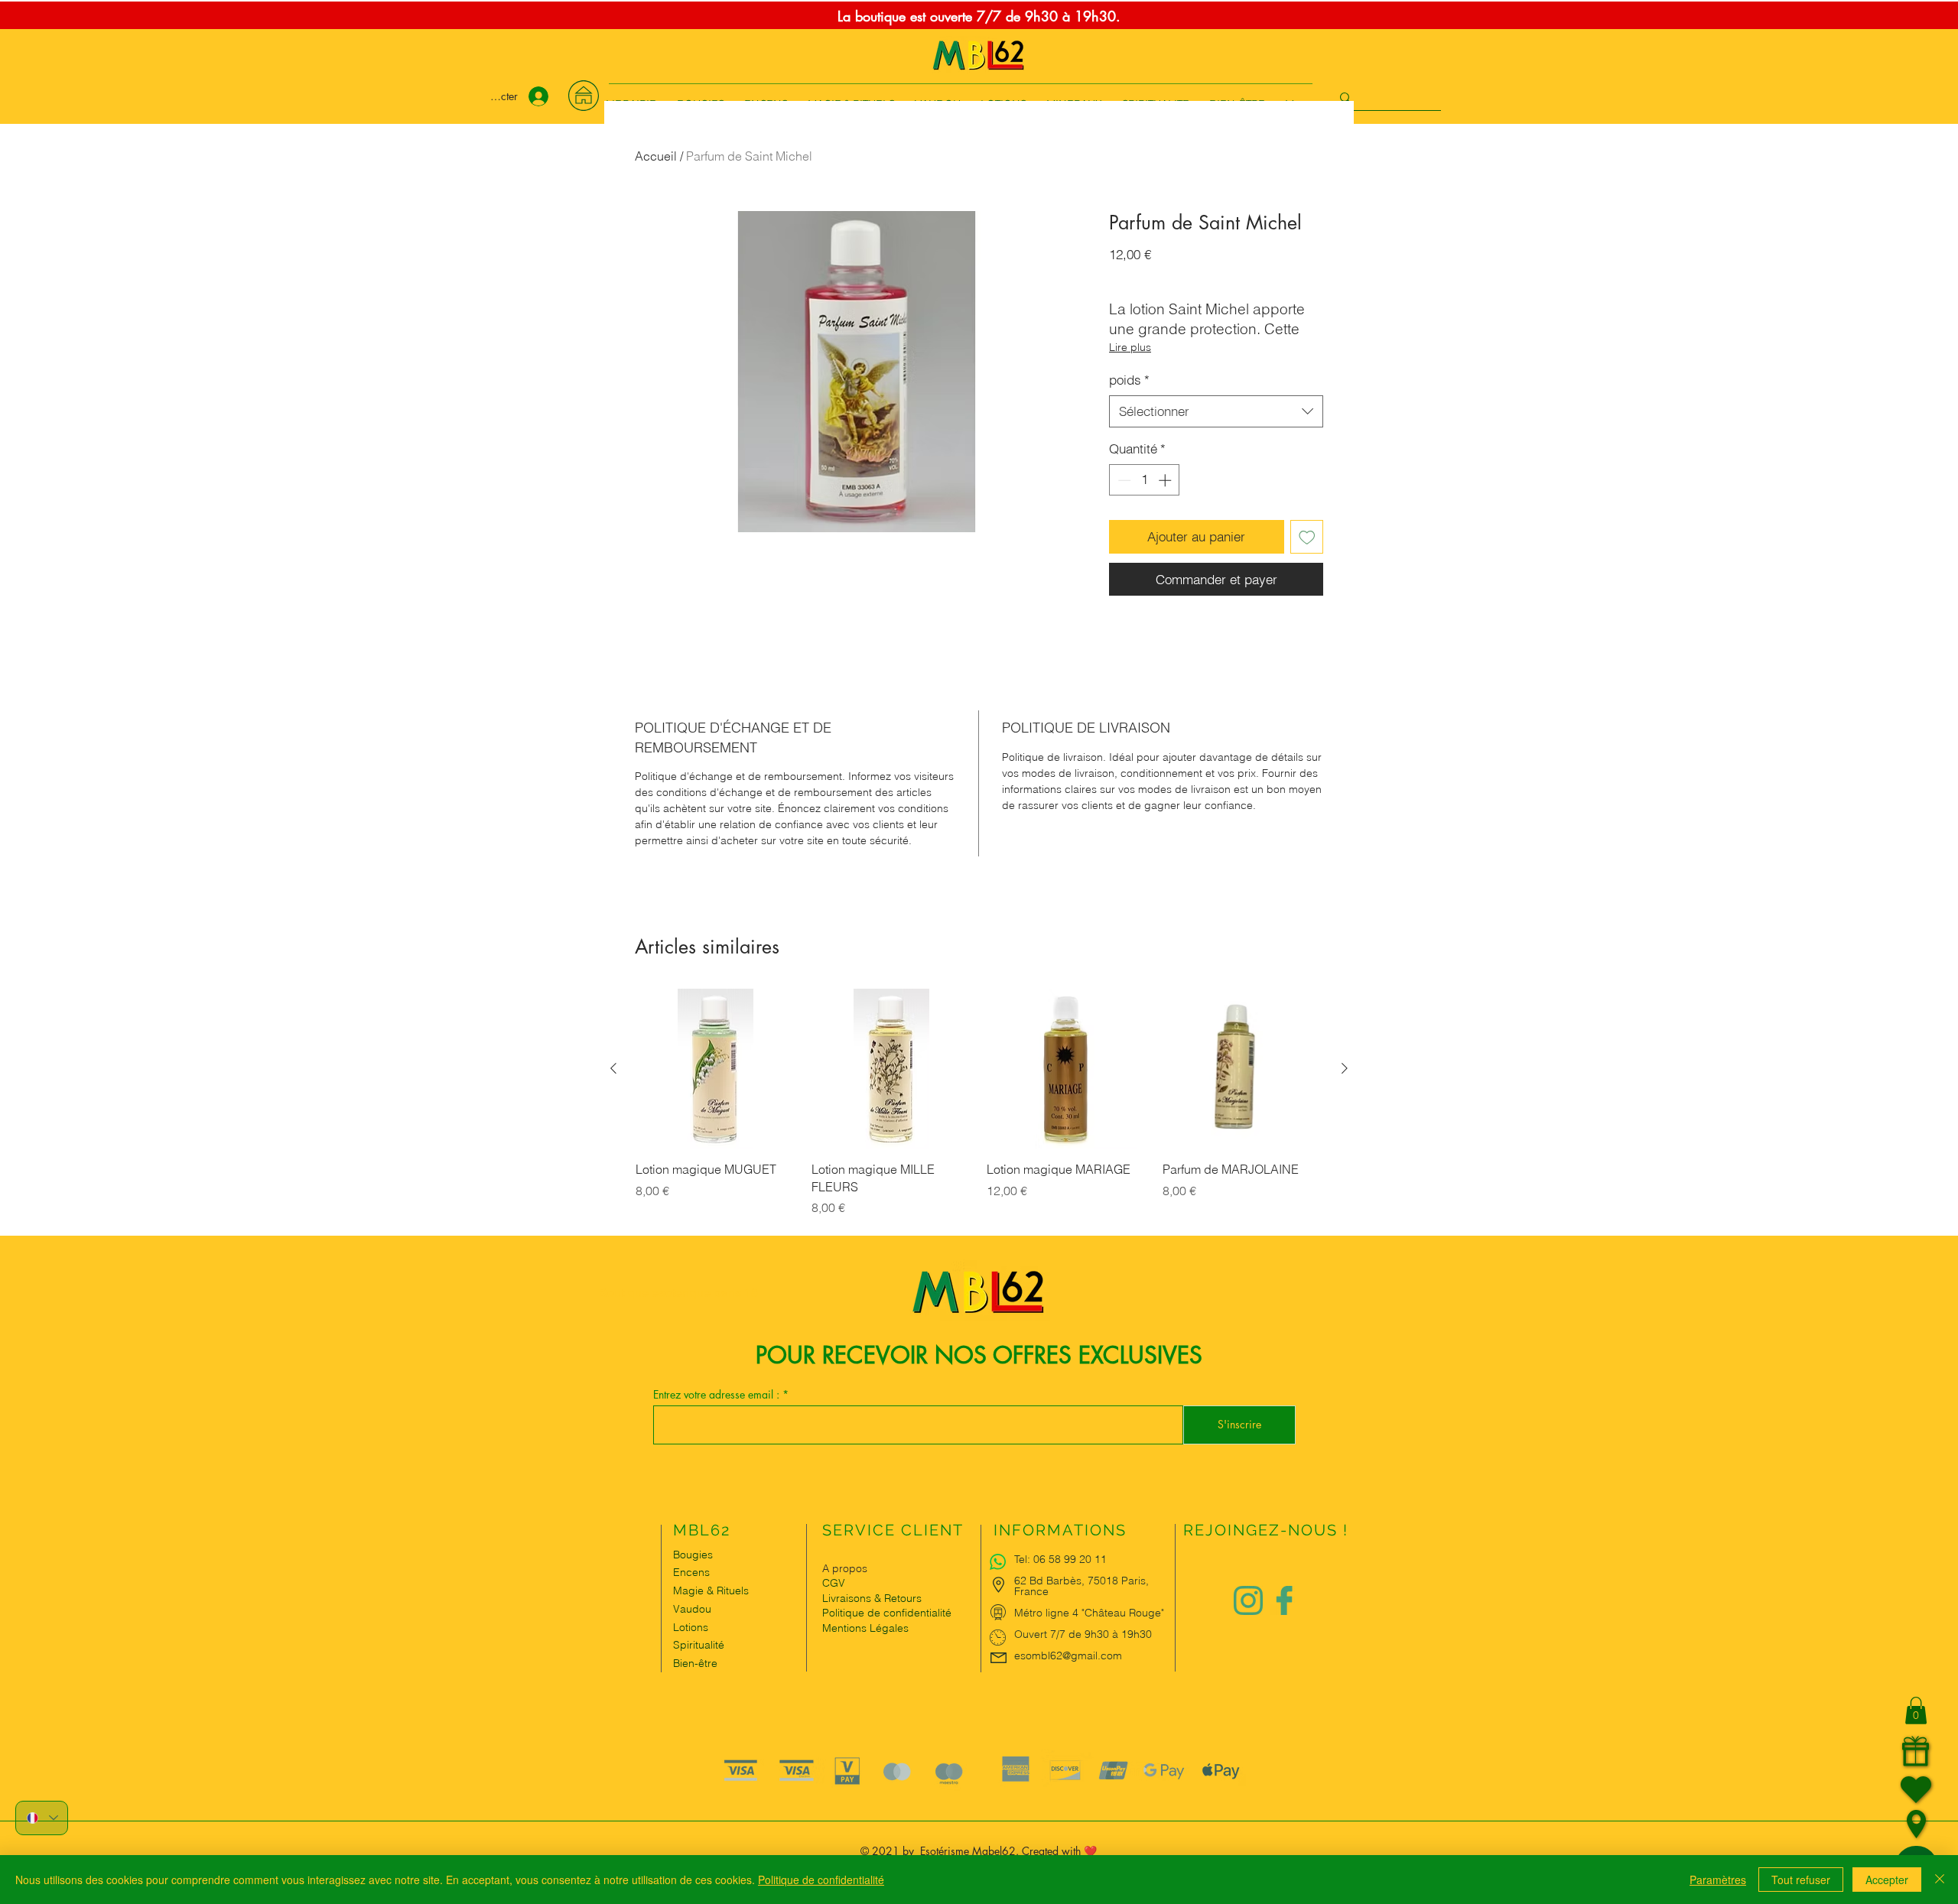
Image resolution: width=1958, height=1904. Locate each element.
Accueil (656, 156)
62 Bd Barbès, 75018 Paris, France (1081, 1586)
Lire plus (1130, 347)
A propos (845, 1568)
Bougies (693, 1555)
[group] (979, 1111)
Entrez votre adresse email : (718, 1395)
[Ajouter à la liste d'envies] (1307, 537)
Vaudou (692, 1609)
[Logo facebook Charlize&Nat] (1285, 1600)
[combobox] (1216, 411)
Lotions (691, 1627)
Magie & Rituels (711, 1590)
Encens (691, 1572)
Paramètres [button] (1718, 1880)
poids (1129, 380)
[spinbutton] (1145, 480)
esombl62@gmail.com (1068, 1655)
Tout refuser (1801, 1880)
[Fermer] (1940, 1880)
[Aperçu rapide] (716, 1069)
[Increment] (1166, 480)
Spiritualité (699, 1645)
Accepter (1887, 1880)
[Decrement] (1123, 480)
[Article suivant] (1345, 1068)
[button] (1916, 1711)
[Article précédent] (613, 1068)
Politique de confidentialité (821, 1880)
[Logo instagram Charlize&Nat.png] (1248, 1600)
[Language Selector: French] (42, 1818)
